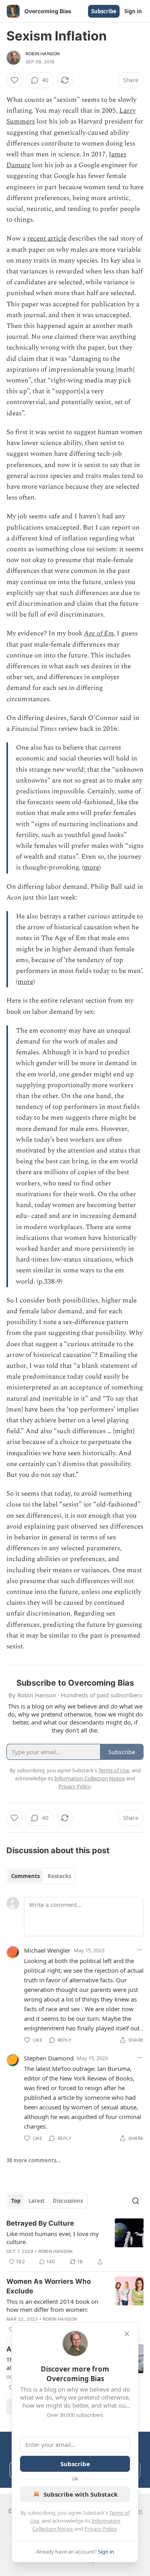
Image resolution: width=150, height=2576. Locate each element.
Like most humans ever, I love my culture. (53, 2238)
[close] (127, 2334)
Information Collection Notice (90, 1778)
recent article (47, 239)
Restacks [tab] (59, 1876)
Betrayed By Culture (40, 2223)
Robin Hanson (43, 54)
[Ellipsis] (140, 1950)
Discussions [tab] (68, 2201)
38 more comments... (34, 2160)
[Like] (14, 80)
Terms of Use (114, 1770)
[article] (75, 2242)
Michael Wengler (47, 1950)
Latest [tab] (37, 2201)
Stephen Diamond (49, 2058)
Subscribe (104, 11)
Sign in (133, 11)
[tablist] (41, 1876)
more (91, 867)
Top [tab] (16, 2201)
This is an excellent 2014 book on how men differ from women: (52, 2305)
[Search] (136, 2201)
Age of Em (99, 633)
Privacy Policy (100, 2529)
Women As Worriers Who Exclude (49, 2286)
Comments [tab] (25, 1876)
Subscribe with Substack (81, 2494)
